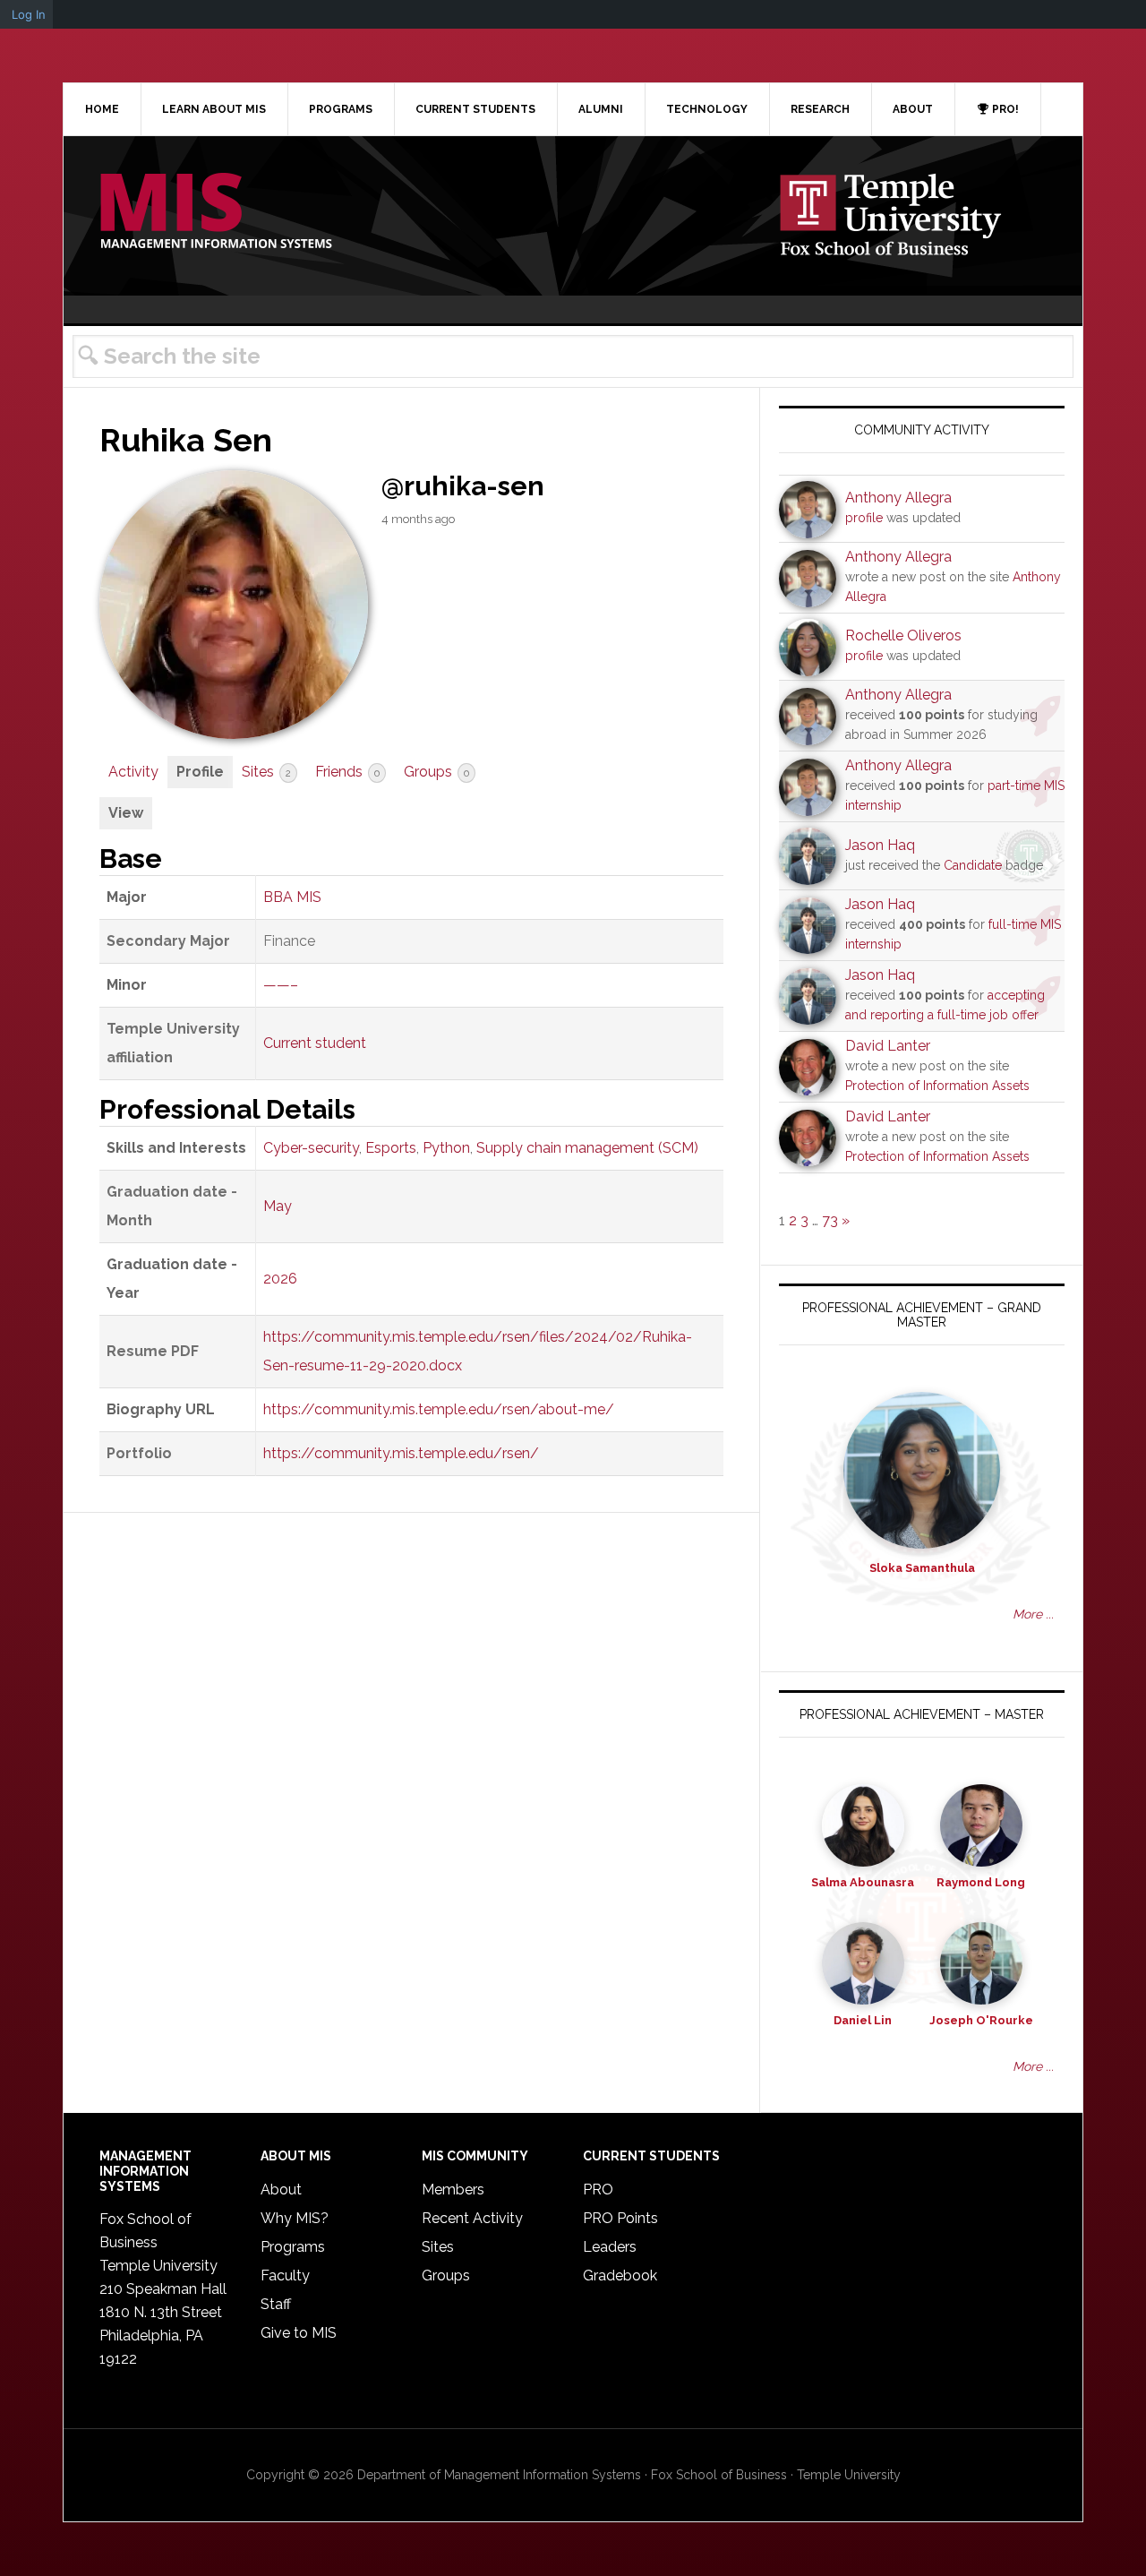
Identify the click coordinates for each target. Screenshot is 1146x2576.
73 (830, 1220)
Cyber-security (311, 1148)
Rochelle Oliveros (903, 635)
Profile (200, 772)
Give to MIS (299, 2333)
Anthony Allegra (898, 498)
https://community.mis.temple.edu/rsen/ (401, 1453)
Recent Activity (472, 2218)
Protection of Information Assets (937, 1086)
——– (281, 985)
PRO (598, 2190)
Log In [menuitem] (29, 14)
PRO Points (620, 2218)
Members (453, 2190)
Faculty (285, 2275)
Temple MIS (216, 212)
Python (446, 1148)
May (278, 1206)
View (126, 813)
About (281, 2190)
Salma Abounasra (863, 1882)
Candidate (973, 865)
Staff (276, 2304)
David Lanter (888, 1046)
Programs (293, 2247)
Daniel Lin (863, 2020)
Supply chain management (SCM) (587, 1148)
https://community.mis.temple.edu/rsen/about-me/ (439, 1409)
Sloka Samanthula (922, 1568)
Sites (266, 772)
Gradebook (620, 2275)
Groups (436, 772)
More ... (1033, 1614)
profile (864, 518)
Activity (133, 772)
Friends (347, 772)
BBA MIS (292, 897)
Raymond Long (981, 1882)
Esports (391, 1148)
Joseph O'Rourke (981, 2020)
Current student (315, 1043)
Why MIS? (295, 2218)
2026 (280, 1279)
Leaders (610, 2247)
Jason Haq (880, 845)
